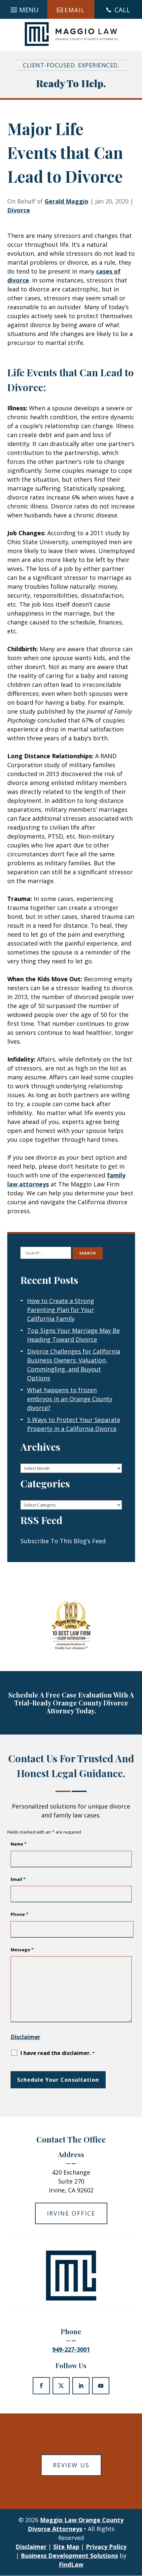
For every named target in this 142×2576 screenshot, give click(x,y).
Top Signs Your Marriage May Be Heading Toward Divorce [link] (73, 1335)
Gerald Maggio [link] (67, 201)
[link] (71, 34)
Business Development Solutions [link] (69, 2556)
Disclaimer (25, 2037)
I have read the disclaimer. (58, 2053)
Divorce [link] (19, 210)
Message (22, 1950)
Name (19, 1844)
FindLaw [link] (71, 2564)
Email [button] (75, 10)
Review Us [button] (71, 2465)
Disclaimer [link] (31, 2547)
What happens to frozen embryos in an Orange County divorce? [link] (70, 1399)
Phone (19, 1914)
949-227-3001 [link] (71, 2349)
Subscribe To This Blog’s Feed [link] (63, 1541)
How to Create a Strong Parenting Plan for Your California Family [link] (61, 1310)
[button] (24, 8)
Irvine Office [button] (71, 2213)
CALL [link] (122, 10)
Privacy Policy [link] (106, 2547)
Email (18, 1879)
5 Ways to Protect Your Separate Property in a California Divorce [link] (74, 1424)
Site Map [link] (66, 2547)
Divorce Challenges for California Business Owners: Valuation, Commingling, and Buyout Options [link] (74, 1365)
